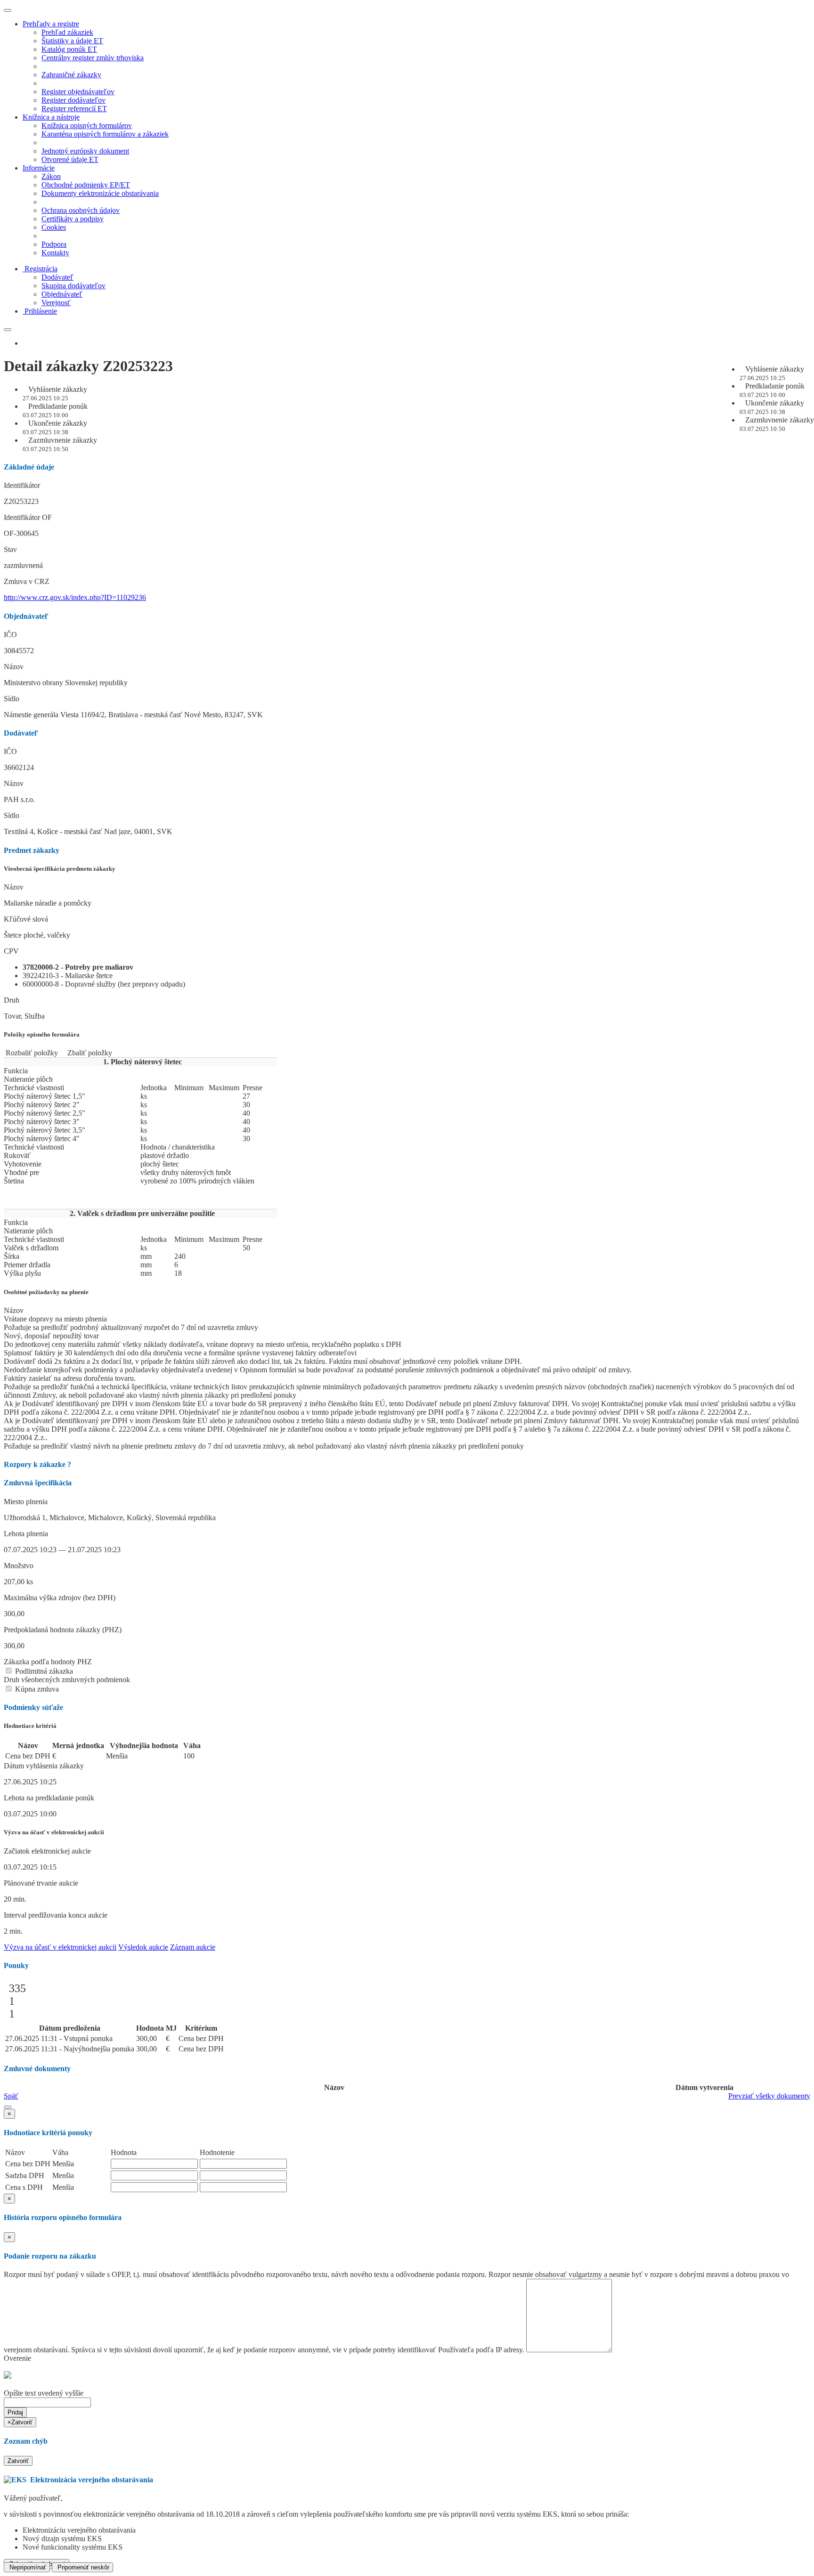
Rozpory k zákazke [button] (37, 1464)
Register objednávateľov (78, 92)
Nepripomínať (27, 2567)
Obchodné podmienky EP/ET (86, 185)
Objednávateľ (62, 294)
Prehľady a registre (51, 24)
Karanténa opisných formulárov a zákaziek (105, 134)
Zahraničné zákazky (71, 75)
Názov (14, 667)
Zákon (51, 176)
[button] (8, 2107)
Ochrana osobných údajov (81, 210)
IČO (10, 635)
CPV (11, 951)
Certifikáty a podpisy (73, 219)
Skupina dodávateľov (73, 286)
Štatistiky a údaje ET (72, 41)
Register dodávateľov (73, 100)
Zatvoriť (18, 2461)
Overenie (17, 2358)
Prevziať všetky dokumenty (769, 2096)
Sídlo (12, 699)
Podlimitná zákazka (43, 1671)
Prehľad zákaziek (67, 32)
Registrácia (41, 269)
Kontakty (55, 253)
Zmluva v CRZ (27, 581)
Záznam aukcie (193, 1947)
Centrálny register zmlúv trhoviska (93, 58)
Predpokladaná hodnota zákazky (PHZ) (63, 1630)
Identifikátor (22, 485)
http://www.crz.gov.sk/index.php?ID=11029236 (75, 597)
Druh (12, 1000)
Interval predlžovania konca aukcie (56, 1915)
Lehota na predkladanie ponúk (49, 1798)
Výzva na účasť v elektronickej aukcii (60, 1947)
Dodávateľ (57, 277)
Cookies (54, 227)
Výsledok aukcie (143, 1947)
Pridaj (15, 2412)
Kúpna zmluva (36, 1689)
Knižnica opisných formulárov (87, 126)
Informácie (39, 168)
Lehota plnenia (26, 1534)
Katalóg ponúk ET (69, 49)
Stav (10, 549)
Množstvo (19, 1566)
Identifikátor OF (28, 517)
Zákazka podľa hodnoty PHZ (48, 1662)
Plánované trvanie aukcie (41, 1883)
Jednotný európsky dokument (85, 151)
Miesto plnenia (26, 1502)
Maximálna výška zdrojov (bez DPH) (60, 1598)
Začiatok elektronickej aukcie (47, 1851)
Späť (11, 2096)
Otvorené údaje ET (70, 159)
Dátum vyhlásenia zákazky (44, 1766)
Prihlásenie (41, 311)
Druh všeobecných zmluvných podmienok (67, 1680)
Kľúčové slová (26, 919)
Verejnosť (56, 303)
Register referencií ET (74, 109)
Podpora (54, 244)
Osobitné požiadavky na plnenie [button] (46, 1292)
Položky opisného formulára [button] (42, 1034)
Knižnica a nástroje (51, 117)
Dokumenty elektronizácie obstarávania (100, 193)
